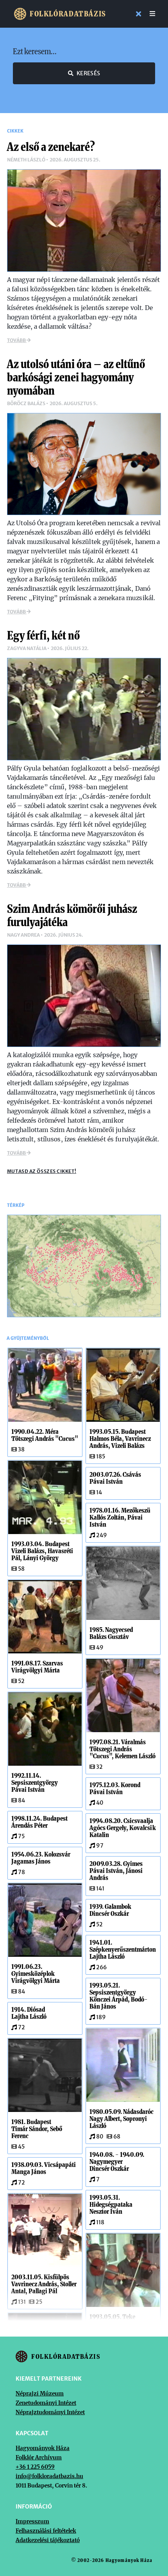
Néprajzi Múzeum (40, 2394)
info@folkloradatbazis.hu (49, 2476)
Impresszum (32, 2521)
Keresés (88, 73)
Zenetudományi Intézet (46, 2403)
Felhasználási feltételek (46, 2531)
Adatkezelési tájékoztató (48, 2540)
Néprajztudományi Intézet (50, 2412)
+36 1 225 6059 (35, 2467)
